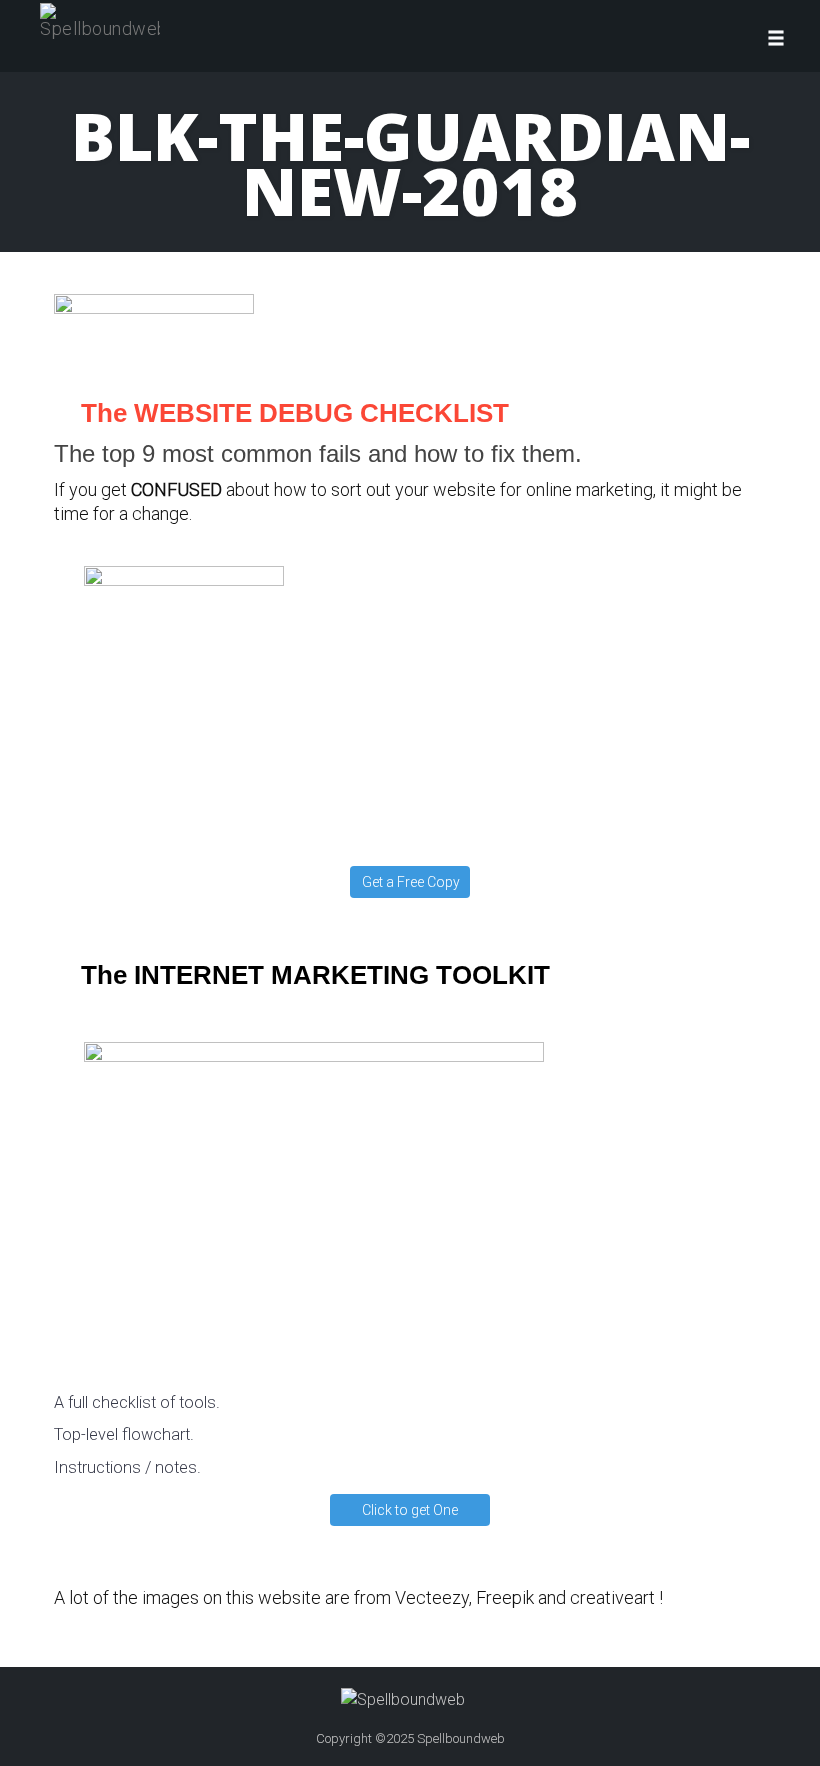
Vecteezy (432, 1597)
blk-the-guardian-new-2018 (410, 162)
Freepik (505, 1597)
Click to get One (410, 1510)
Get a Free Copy (411, 882)
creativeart (612, 1597)
